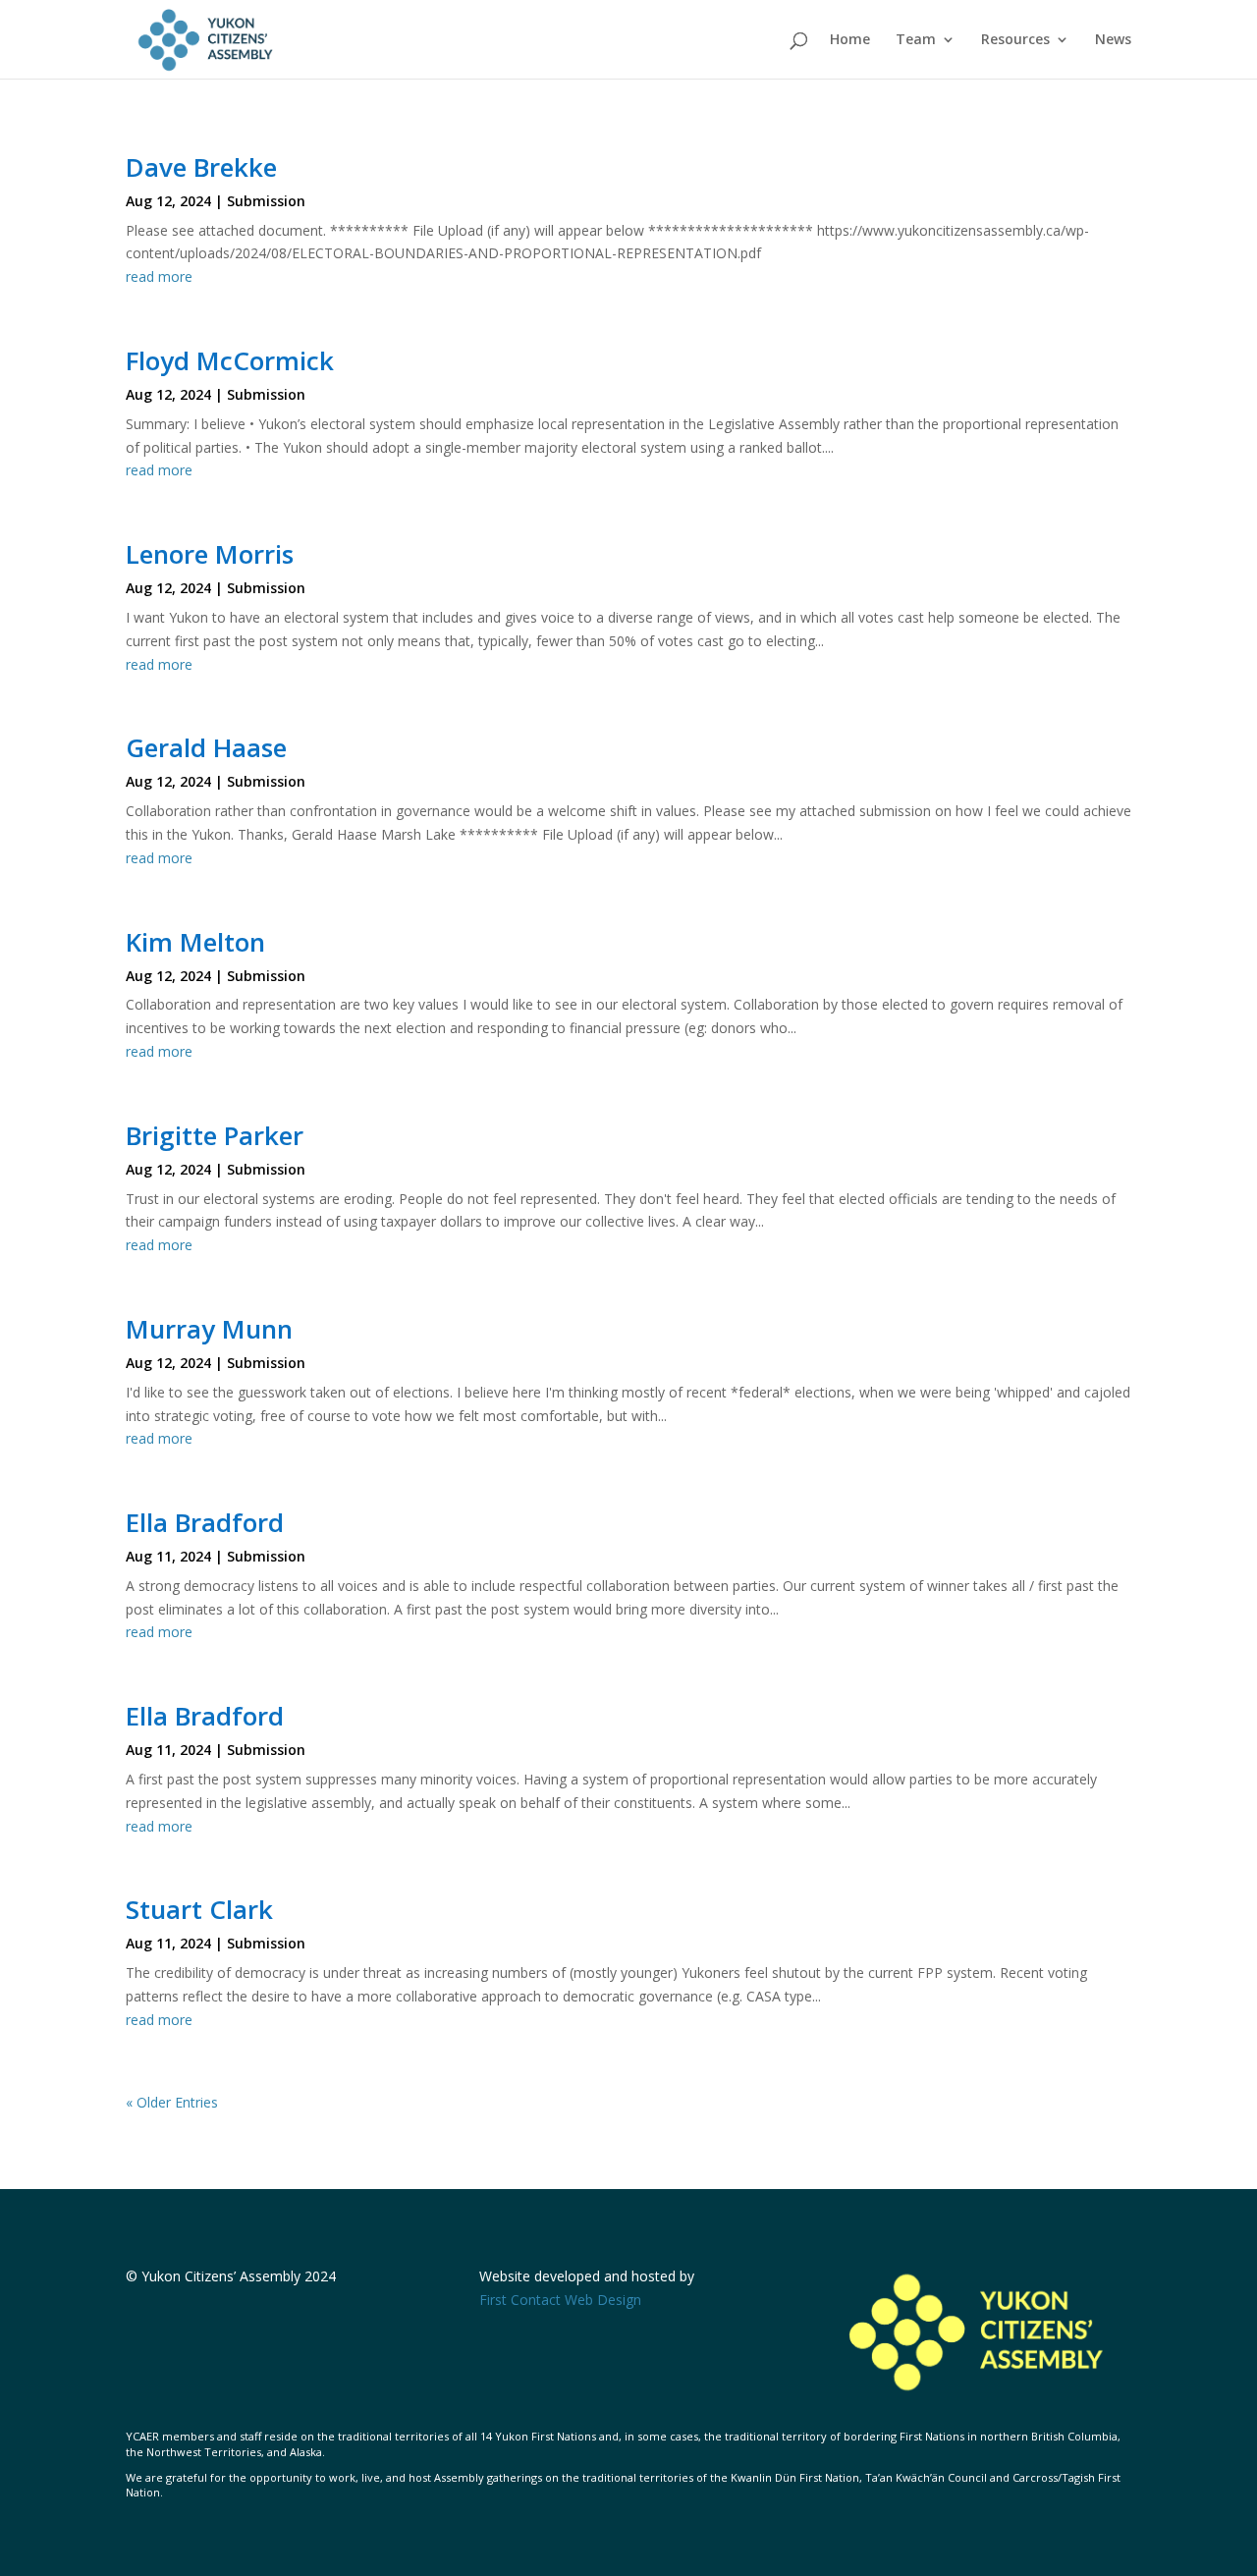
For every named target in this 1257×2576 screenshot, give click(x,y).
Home (850, 40)
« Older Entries (172, 2102)
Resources (1015, 40)
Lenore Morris (210, 554)
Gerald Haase (206, 747)
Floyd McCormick (230, 360)
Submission (266, 201)
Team (916, 40)
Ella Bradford (205, 1522)
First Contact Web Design (560, 2300)
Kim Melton (195, 942)
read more (159, 276)
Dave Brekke (201, 167)
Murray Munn (209, 1329)
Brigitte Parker (215, 1135)
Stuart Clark (199, 1909)
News (1113, 40)
